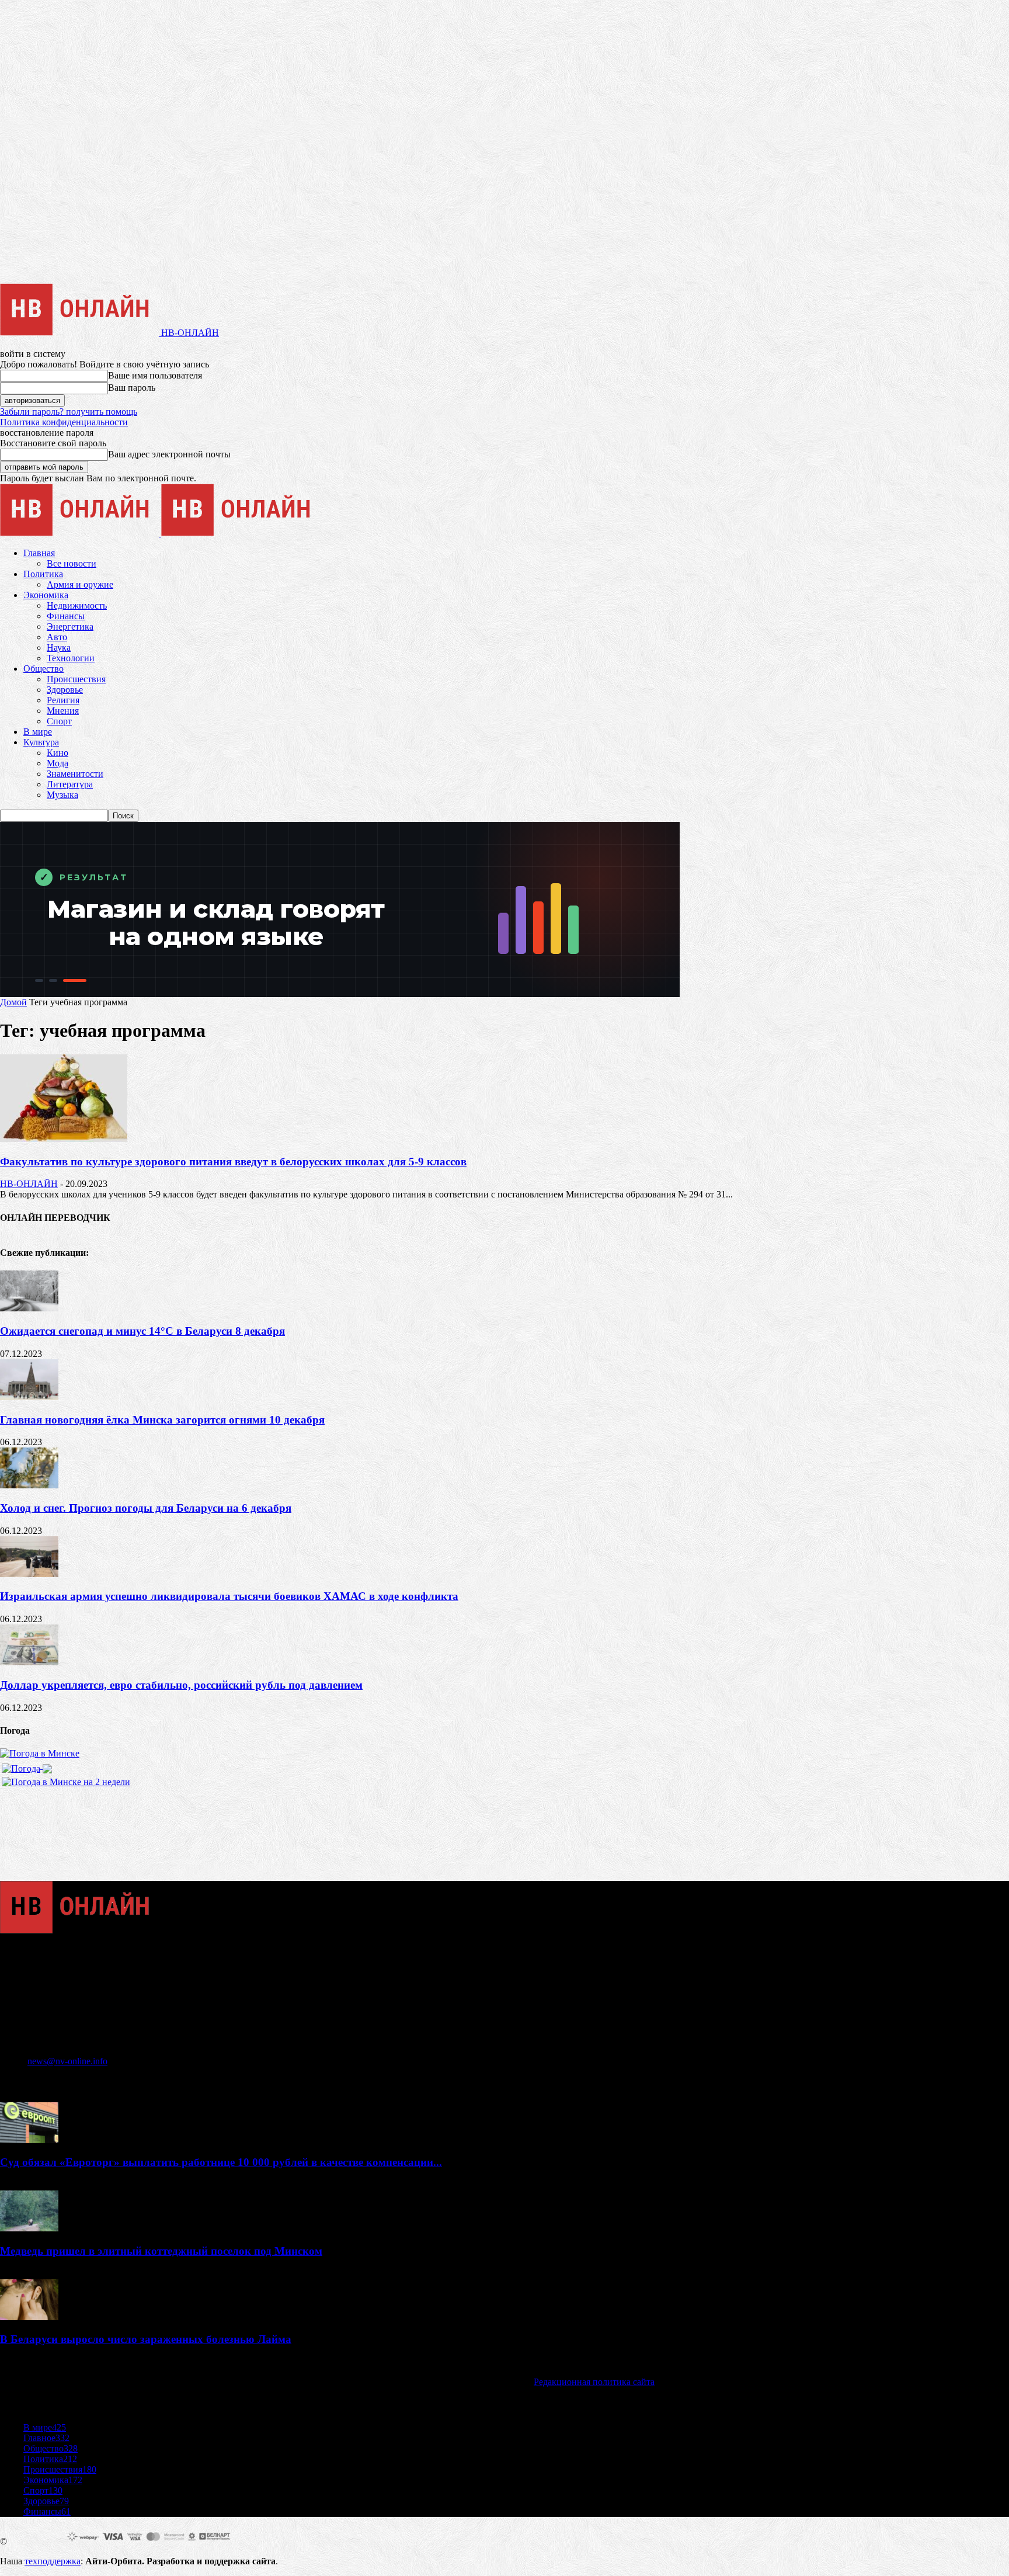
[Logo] (81, 533)
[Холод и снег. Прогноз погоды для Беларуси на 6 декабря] (29, 1485)
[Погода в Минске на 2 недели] (66, 1779)
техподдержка (53, 2561)
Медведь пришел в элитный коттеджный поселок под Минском (161, 2251)
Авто (57, 637)
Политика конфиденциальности (64, 422)
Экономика (46, 595)
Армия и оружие (80, 584)
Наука (59, 648)
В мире (38, 732)
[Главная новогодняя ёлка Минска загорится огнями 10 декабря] (29, 1397)
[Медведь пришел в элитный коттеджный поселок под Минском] (29, 2228)
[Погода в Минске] (40, 1753)
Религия (63, 700)
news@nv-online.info (67, 2061)
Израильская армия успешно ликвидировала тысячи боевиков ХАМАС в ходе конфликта (229, 1596)
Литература (70, 784)
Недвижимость (77, 605)
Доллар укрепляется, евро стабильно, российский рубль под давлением (181, 1685)
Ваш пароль (132, 388)
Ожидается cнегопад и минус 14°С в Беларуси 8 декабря (142, 1331)
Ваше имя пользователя (155, 375)
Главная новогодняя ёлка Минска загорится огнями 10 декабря (162, 1420)
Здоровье (65, 690)
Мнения (63, 711)
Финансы (66, 616)
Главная (39, 553)
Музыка (62, 795)
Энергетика (70, 626)
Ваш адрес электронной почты (169, 454)
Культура (41, 742)
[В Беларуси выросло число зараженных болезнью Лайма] (29, 2317)
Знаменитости (75, 774)
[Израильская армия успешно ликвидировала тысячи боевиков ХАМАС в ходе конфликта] (29, 1574)
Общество (44, 669)
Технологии (71, 658)
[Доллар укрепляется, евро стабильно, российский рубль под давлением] (29, 1662)
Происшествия (76, 679)
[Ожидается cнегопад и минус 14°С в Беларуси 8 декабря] (29, 1308)
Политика (43, 574)
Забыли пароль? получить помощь (69, 412)
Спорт (59, 721)
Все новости (72, 563)
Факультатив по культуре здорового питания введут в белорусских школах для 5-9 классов (233, 1162)
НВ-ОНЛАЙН (29, 1184)
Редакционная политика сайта (594, 2382)
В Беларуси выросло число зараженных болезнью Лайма (146, 2339)
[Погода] (27, 1766)
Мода (58, 763)
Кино (58, 753)
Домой (13, 1002)
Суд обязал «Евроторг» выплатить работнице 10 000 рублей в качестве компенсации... (221, 2162)
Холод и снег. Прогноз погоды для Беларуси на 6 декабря (146, 1508)
